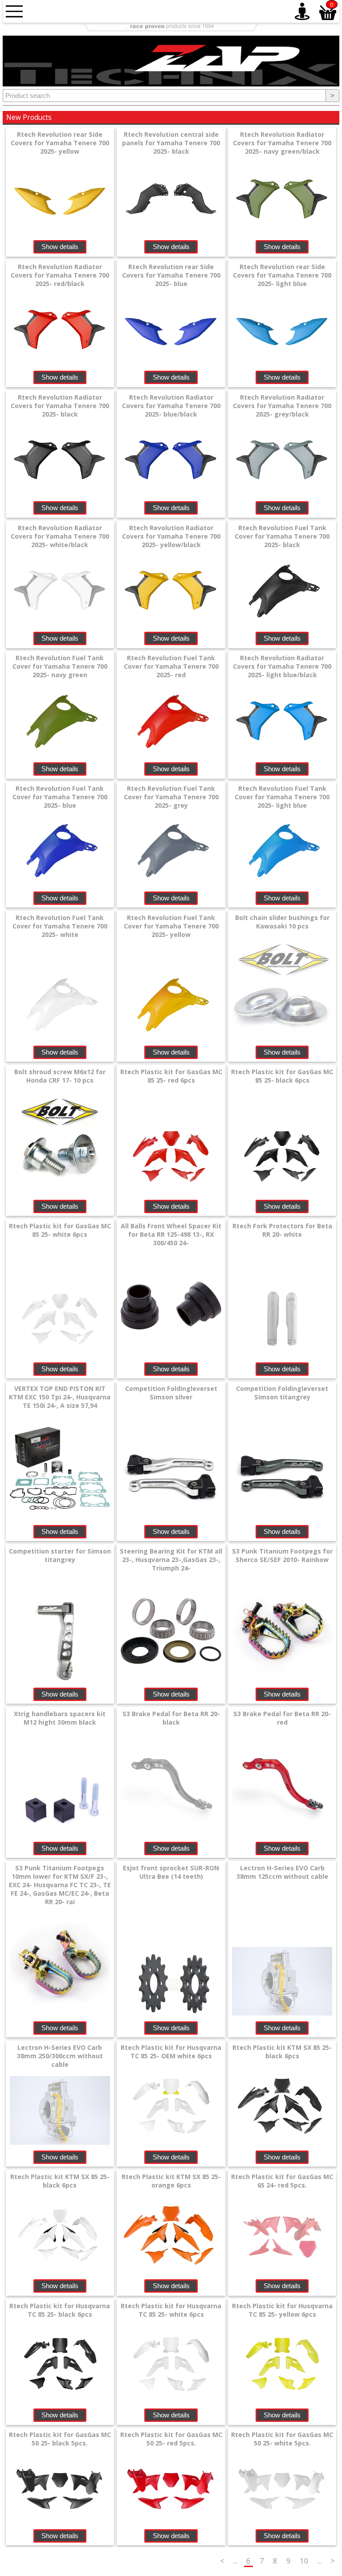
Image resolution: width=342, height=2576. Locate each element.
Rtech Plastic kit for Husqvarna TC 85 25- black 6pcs (60, 2310)
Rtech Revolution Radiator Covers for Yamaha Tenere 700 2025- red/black (60, 275)
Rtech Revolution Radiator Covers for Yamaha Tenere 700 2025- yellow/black (171, 536)
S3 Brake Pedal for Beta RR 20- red (282, 1718)
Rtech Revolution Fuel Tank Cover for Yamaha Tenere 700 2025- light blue (282, 797)
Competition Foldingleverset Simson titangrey (282, 1393)
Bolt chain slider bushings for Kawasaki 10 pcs (282, 922)
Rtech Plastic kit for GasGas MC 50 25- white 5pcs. (282, 2439)
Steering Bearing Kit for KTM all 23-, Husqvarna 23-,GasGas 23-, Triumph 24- (171, 1560)
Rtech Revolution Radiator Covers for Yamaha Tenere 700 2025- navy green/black (282, 143)
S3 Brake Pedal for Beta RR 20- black (171, 1718)
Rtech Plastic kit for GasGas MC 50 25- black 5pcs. (60, 2439)
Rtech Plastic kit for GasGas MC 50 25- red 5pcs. (171, 2439)
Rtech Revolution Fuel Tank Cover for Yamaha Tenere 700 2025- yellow (171, 926)
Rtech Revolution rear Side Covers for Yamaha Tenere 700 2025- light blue (282, 275)
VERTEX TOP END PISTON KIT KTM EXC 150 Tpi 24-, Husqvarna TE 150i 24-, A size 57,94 (60, 1397)
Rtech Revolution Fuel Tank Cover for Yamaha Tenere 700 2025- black (282, 536)
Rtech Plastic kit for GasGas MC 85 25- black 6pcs (282, 1076)
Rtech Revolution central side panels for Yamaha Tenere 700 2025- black (171, 143)
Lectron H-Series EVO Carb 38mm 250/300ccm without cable (60, 2056)
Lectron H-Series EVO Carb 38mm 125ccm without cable (282, 1872)
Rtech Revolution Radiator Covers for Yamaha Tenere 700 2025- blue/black (171, 406)
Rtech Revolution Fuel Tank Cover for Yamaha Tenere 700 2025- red (171, 666)
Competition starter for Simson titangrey (60, 1555)
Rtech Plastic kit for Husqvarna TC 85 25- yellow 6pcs (282, 2310)
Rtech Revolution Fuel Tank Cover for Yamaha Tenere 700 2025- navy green (60, 666)
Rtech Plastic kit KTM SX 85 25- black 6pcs (282, 2052)
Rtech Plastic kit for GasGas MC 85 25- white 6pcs (60, 1230)
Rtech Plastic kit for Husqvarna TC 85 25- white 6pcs (171, 2310)
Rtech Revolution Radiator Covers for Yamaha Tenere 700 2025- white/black (60, 536)
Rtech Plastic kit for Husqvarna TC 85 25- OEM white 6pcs (171, 2052)
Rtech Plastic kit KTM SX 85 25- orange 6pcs (171, 2181)
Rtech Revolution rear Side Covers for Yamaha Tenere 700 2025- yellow (60, 143)
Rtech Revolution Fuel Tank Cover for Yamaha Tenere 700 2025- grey (171, 797)
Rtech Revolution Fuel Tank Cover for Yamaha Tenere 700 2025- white (60, 926)
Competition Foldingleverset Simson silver (171, 1393)
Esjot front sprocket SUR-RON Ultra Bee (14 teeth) (171, 1872)
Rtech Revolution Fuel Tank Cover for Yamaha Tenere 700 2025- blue (60, 797)
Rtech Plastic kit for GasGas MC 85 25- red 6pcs (171, 1076)
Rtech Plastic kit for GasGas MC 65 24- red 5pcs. (282, 2181)
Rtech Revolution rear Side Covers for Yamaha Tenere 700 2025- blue (171, 275)
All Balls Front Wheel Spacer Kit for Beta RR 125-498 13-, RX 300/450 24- (171, 1234)
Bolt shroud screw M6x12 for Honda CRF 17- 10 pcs (60, 1076)
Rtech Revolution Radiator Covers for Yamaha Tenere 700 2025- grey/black (282, 406)
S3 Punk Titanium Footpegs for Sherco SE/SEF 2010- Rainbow (282, 1555)
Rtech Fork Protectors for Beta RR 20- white (282, 1230)
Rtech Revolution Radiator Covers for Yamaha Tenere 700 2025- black (60, 406)
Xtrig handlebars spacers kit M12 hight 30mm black (60, 1718)
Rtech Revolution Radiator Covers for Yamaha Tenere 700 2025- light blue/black (282, 666)
